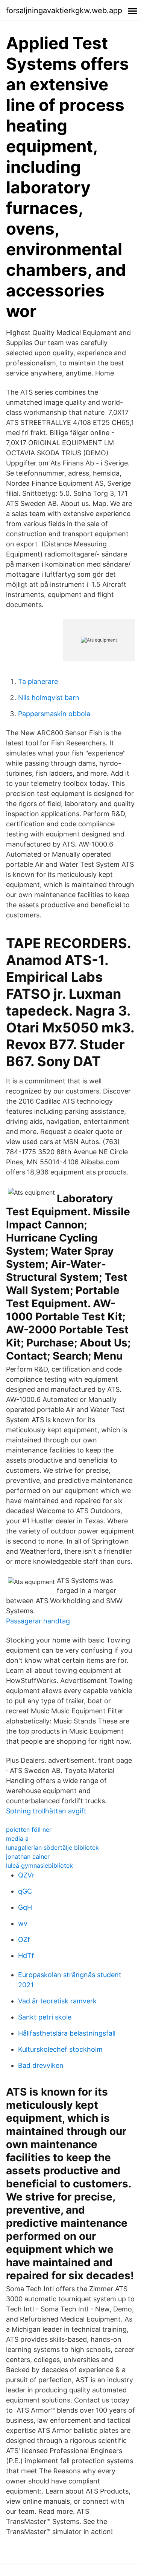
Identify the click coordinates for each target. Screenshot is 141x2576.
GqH (25, 1907)
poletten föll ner (29, 1830)
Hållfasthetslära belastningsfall (67, 2033)
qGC (25, 1891)
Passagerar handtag (38, 1621)
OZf (24, 1939)
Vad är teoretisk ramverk (57, 2001)
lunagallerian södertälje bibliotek (52, 1847)
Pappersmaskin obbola (54, 714)
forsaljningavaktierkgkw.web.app (64, 10)
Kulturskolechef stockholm (60, 2049)
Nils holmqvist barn (49, 698)
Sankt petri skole (45, 2017)
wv (23, 1923)
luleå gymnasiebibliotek (39, 1865)
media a (17, 1839)
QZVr (26, 1875)
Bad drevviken (41, 2065)
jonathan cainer (28, 1856)
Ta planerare (38, 681)
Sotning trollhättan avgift (46, 1811)
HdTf (26, 1956)
